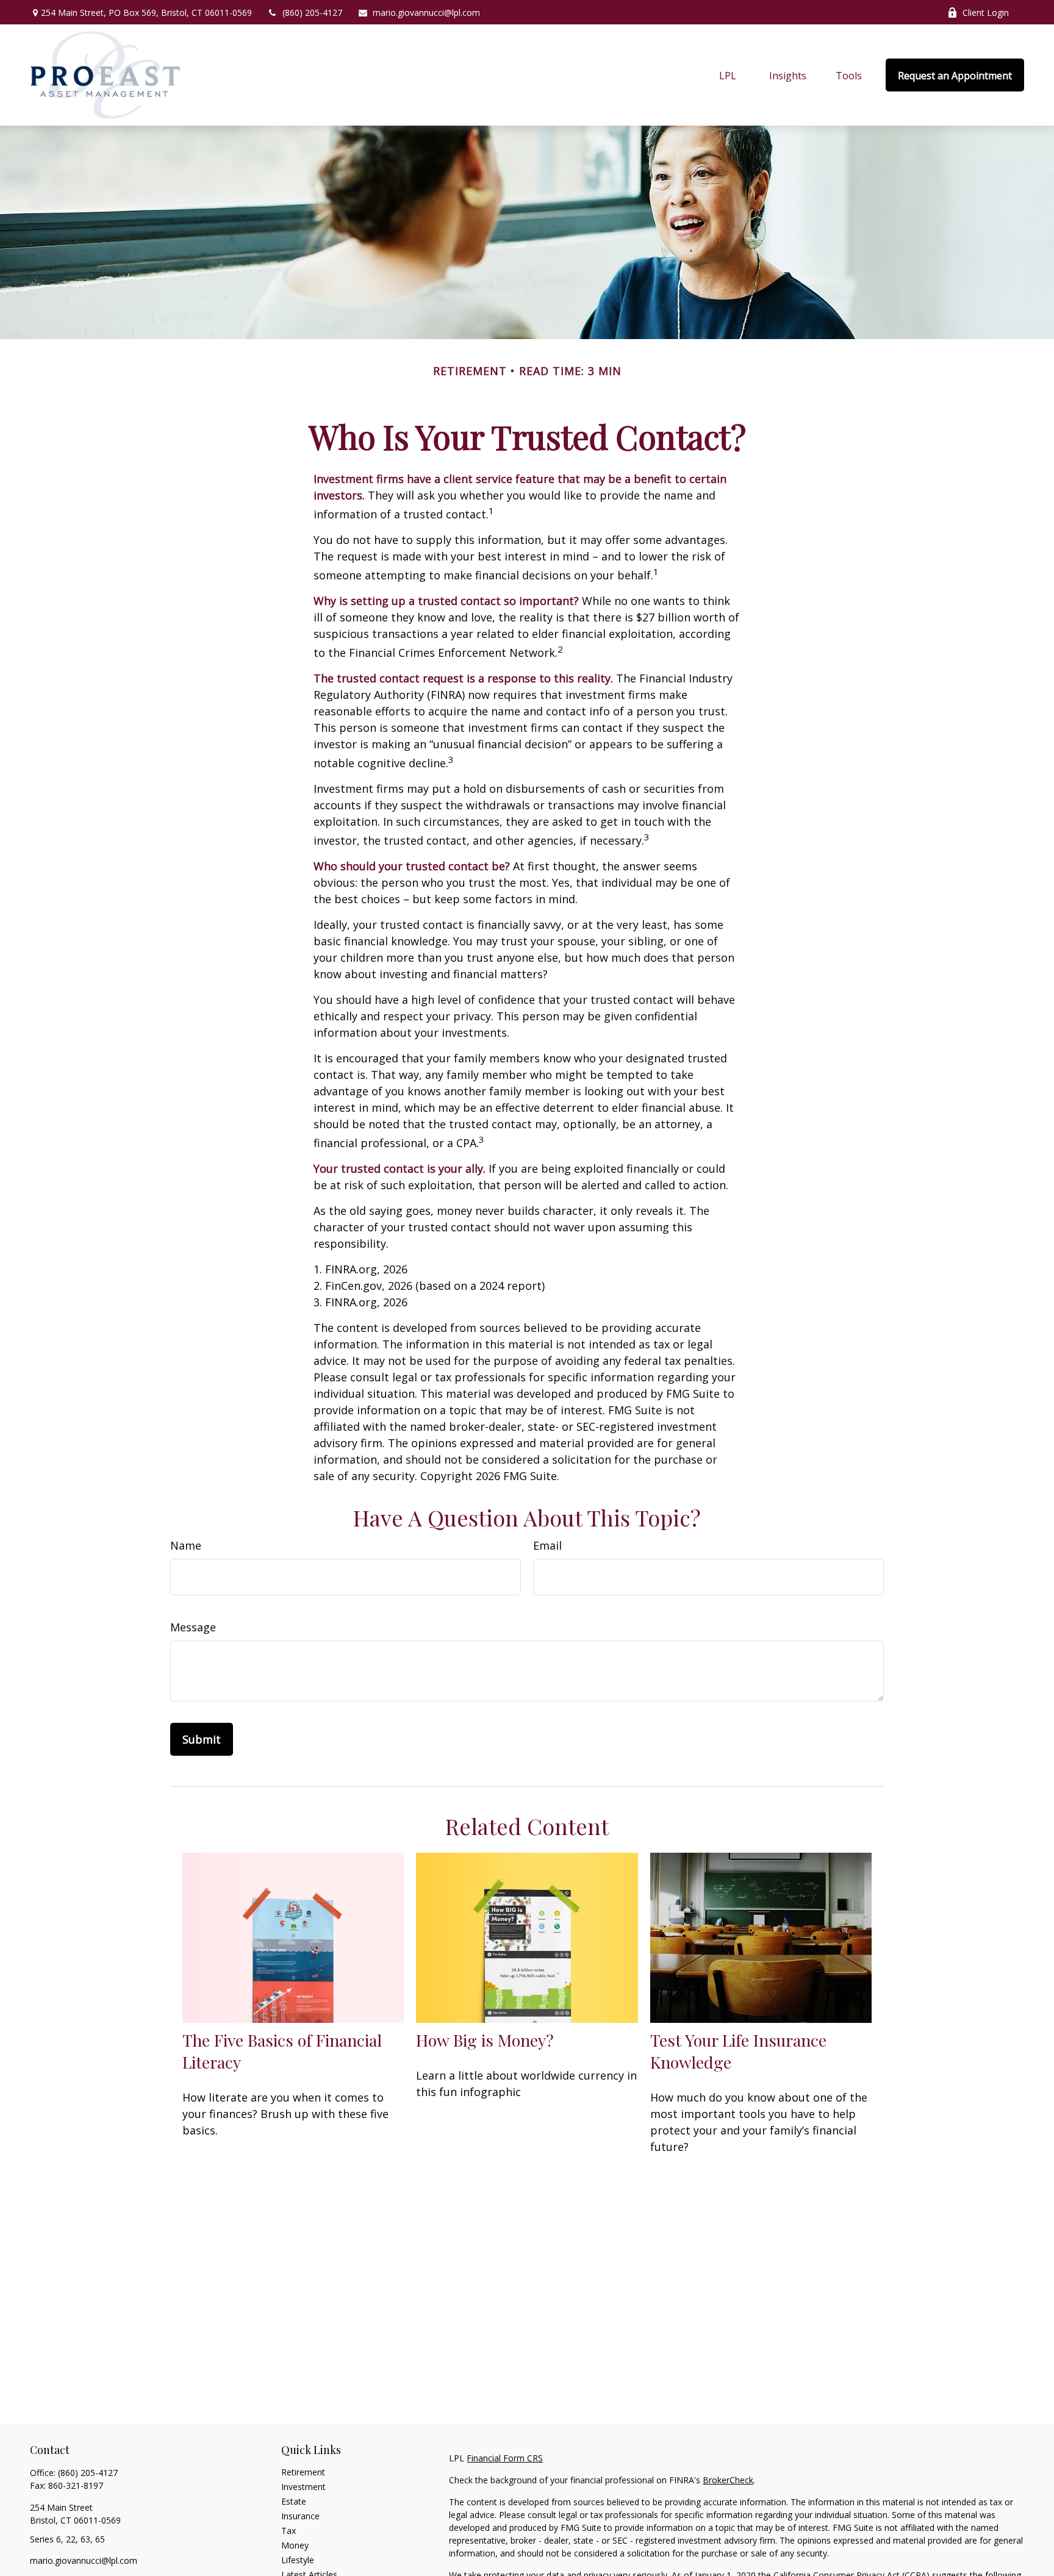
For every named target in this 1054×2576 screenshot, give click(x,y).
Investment (303, 2487)
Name (186, 1545)
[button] (728, 75)
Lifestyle (298, 2560)
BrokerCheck (728, 2480)
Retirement (303, 2472)
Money (295, 2545)
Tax (289, 2531)
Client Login (986, 13)
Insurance (300, 2516)
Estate (294, 2501)
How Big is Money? (485, 2040)
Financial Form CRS (505, 2458)
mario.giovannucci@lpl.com (426, 13)
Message (193, 1627)
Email (547, 1545)
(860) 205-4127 (312, 13)
